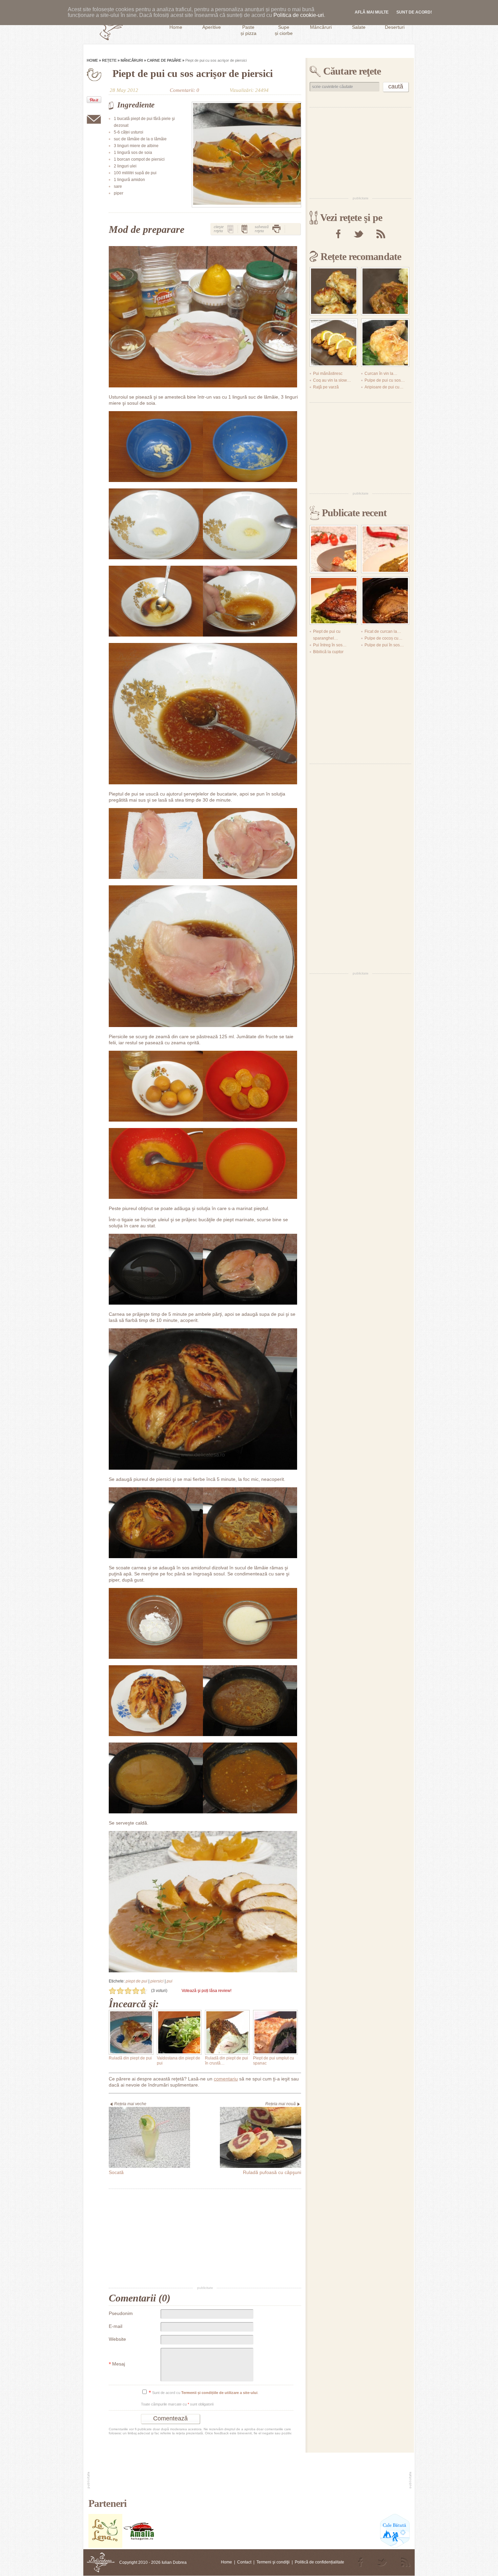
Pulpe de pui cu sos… (385, 380)
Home (92, 60)
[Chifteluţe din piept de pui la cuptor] (334, 291)
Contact (244, 2562)
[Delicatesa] (101, 2562)
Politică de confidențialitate (319, 2562)
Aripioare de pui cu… (384, 387)
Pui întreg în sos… (330, 645)
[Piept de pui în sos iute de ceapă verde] (385, 549)
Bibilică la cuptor (328, 652)
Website (117, 2339)
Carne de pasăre (164, 60)
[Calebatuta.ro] (395, 2547)
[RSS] (381, 234)
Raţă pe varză (326, 387)
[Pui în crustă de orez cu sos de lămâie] (334, 343)
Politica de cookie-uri (299, 15)
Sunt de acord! (414, 12)
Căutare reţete (352, 71)
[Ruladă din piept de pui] (131, 2032)
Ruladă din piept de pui (130, 2058)
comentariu (226, 2079)
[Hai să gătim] (139, 2547)
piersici (157, 1981)
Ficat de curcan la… (383, 631)
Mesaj (117, 2364)
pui (170, 1981)
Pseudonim (121, 2313)
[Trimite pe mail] (94, 119)
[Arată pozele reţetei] (230, 229)
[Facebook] (338, 234)
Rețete (109, 60)
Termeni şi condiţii (273, 2562)
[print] (276, 229)
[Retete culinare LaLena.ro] (105, 2547)
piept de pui (137, 1981)
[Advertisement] (205, 2238)
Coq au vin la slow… (332, 380)
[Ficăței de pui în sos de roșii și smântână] (385, 291)
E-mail (116, 2326)
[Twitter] (358, 234)
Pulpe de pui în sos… (384, 645)
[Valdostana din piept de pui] (179, 2032)
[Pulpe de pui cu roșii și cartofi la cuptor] (334, 549)
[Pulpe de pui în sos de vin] (385, 343)
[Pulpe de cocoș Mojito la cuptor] (334, 601)
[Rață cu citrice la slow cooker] (385, 601)
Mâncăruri (132, 60)
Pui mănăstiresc (328, 374)
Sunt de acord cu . (204, 2393)
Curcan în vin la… (381, 374)
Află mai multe (372, 12)
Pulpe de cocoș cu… (383, 638)
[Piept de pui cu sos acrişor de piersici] (246, 155)
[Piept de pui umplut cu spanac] (275, 2032)
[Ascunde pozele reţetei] (245, 229)
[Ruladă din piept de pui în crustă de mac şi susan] (227, 2032)
